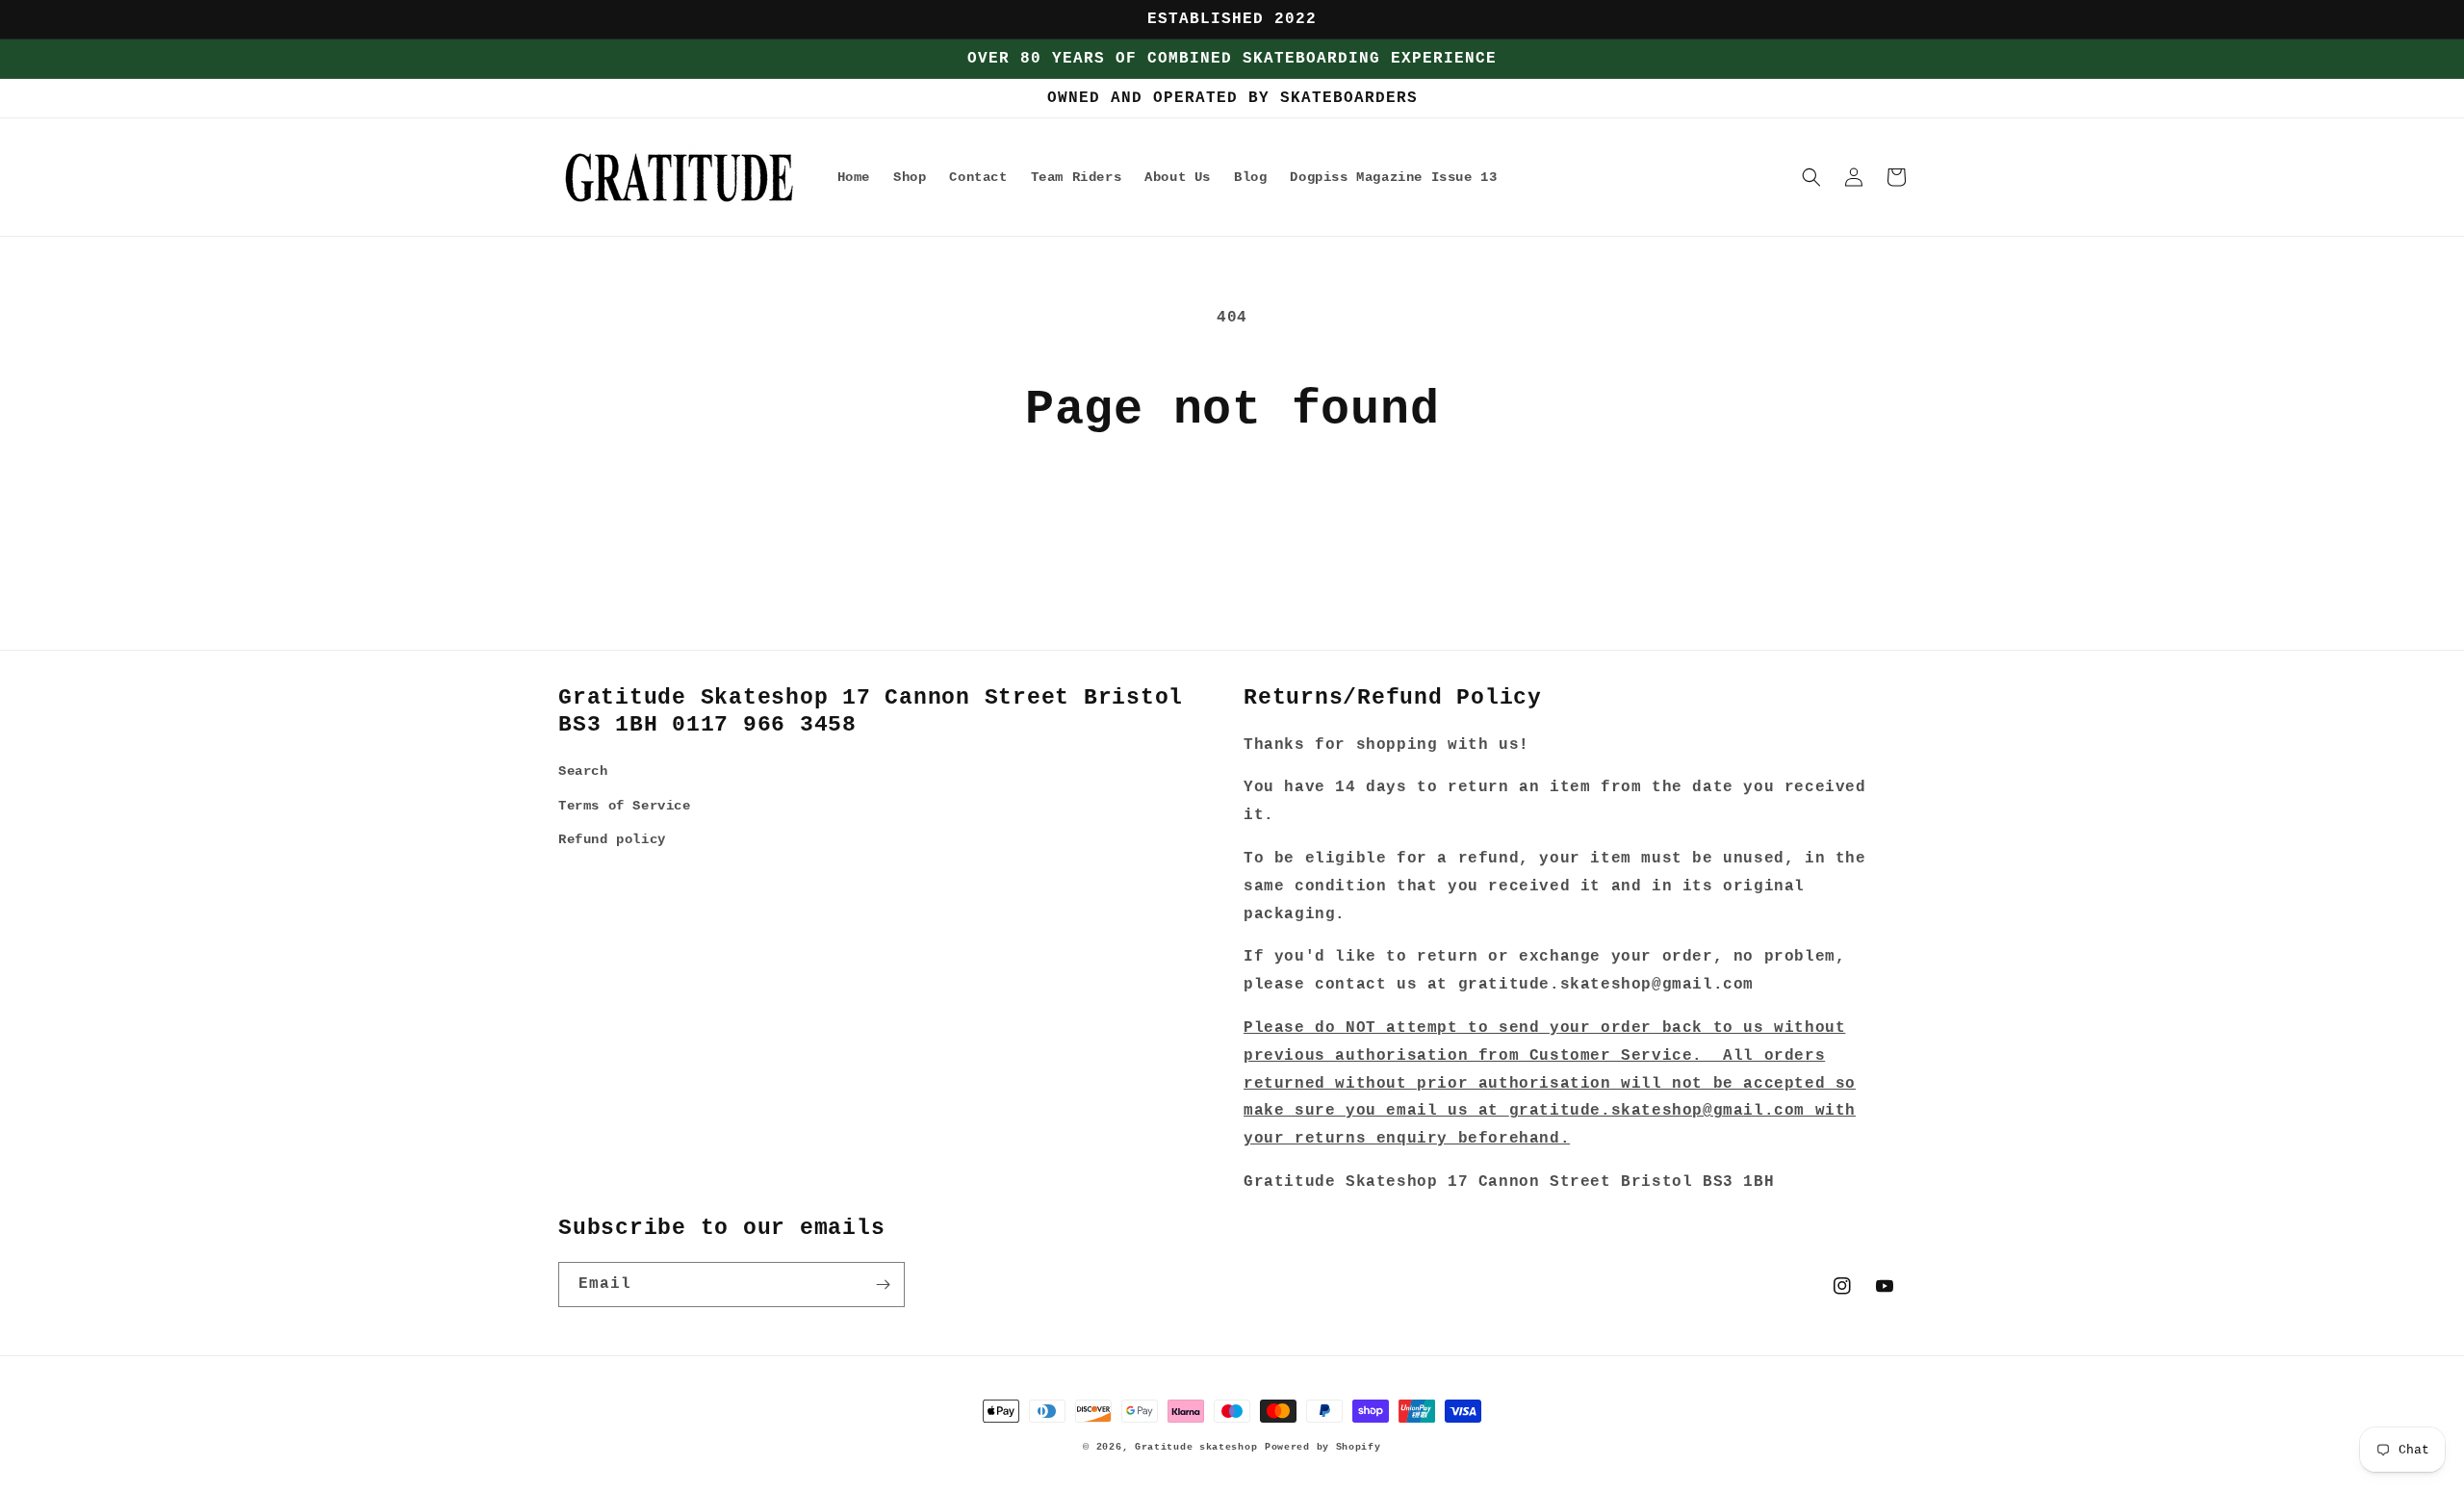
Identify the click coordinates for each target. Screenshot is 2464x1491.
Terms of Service (625, 806)
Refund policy (612, 839)
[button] (1811, 177)
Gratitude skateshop (1196, 1447)
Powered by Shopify (1323, 1447)
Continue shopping (1232, 512)
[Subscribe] (883, 1285)
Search (583, 771)
